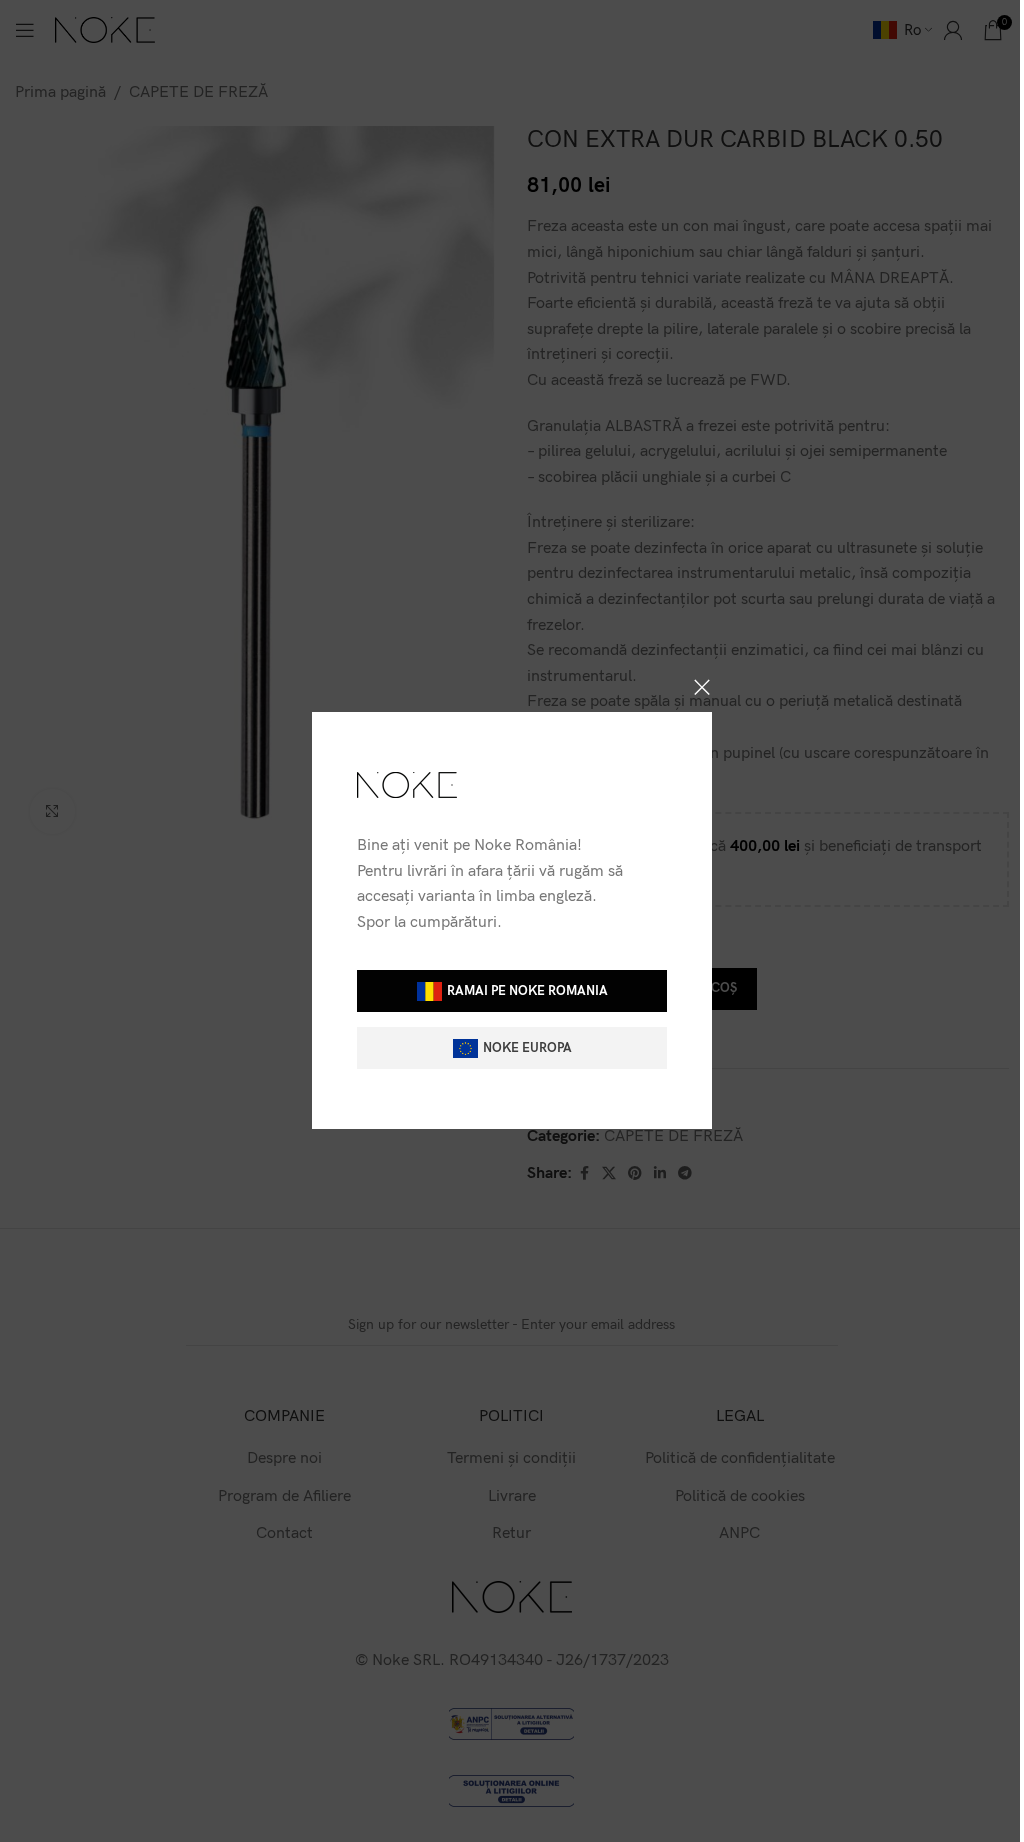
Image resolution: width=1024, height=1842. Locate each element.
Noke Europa (527, 1048)
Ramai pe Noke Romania (527, 991)
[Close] (702, 687)
